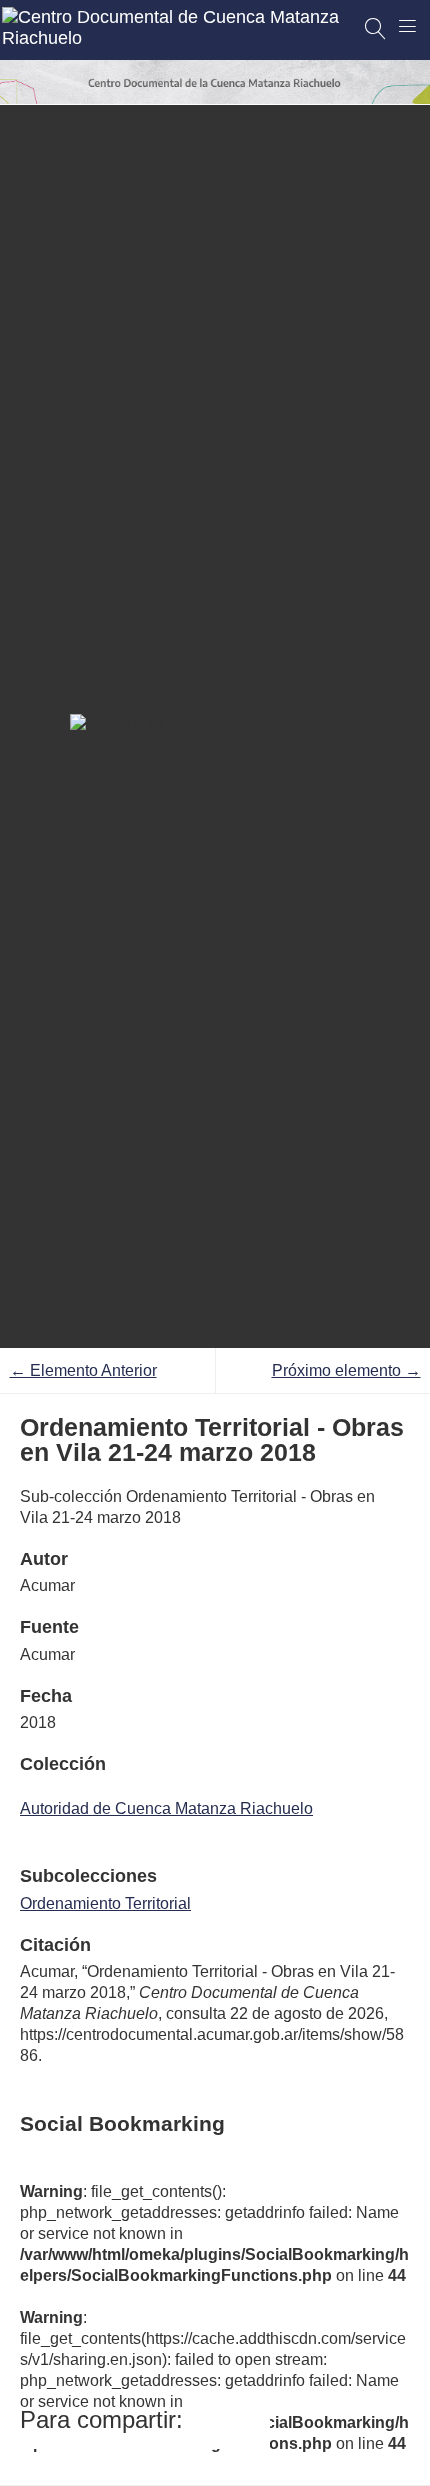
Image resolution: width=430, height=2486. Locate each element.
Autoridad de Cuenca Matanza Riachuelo (166, 1808)
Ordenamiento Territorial (105, 1903)
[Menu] (408, 26)
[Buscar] (376, 29)
